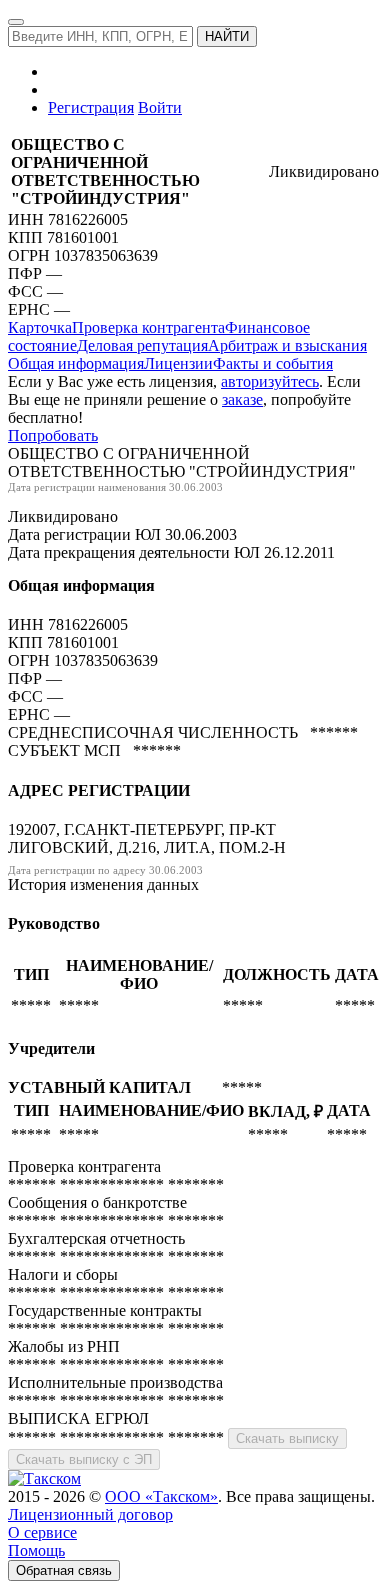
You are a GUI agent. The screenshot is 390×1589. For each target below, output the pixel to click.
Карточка (40, 327)
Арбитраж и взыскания (287, 345)
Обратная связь (64, 1570)
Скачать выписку (287, 1438)
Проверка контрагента (148, 327)
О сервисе (42, 1532)
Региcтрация (91, 107)
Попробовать (53, 435)
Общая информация (76, 363)
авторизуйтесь (270, 381)
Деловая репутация (142, 345)
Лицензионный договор (90, 1514)
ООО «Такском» (161, 1496)
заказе (242, 399)
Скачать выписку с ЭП (84, 1459)
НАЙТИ (227, 36)
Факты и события (273, 363)
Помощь (36, 1550)
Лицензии (178, 363)
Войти (160, 107)
